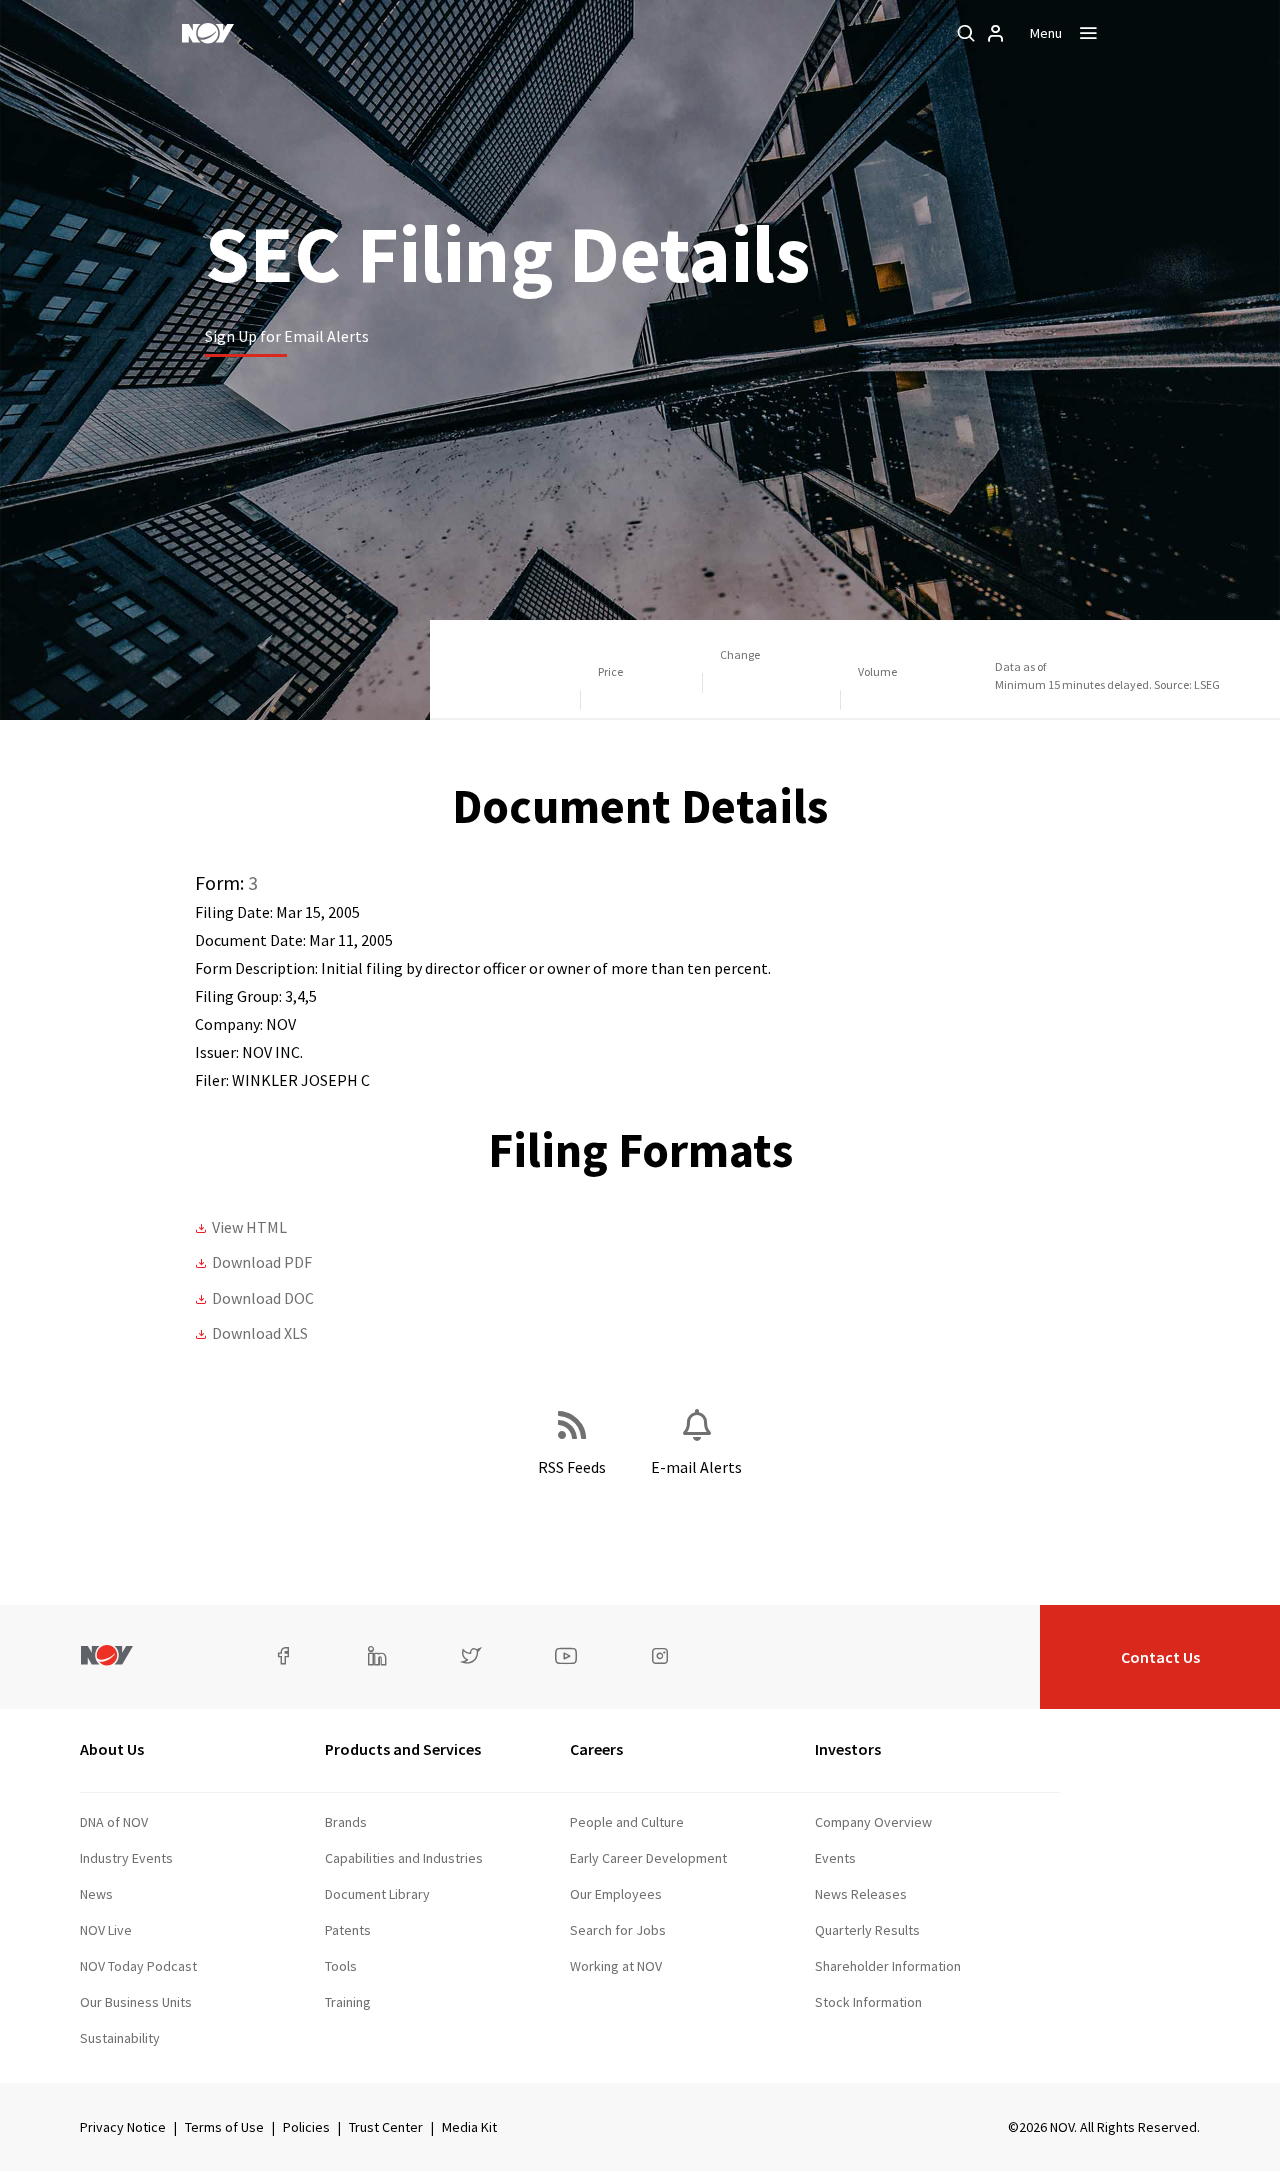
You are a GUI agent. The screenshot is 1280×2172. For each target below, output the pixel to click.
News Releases (861, 1894)
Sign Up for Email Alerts (287, 336)
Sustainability (120, 2038)
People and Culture (627, 1822)
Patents (348, 1930)
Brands (346, 1822)
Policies (306, 2127)
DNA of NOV (114, 1822)
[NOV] (208, 33)
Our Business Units (136, 2002)
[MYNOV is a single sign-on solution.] (996, 33)
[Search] (966, 33)
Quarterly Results (867, 1930)
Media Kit (469, 2127)
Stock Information (868, 2002)
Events (835, 1858)
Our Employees (616, 1894)
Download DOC (263, 1298)
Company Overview (873, 1822)
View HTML (249, 1227)
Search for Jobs (618, 1930)
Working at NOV (616, 1966)
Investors (848, 1749)
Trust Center (386, 2127)
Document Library (377, 1894)
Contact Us (1160, 1657)
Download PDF (262, 1262)
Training (348, 2002)
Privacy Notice (123, 2127)
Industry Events (126, 1858)
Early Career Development (648, 1858)
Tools (341, 1966)
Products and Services (403, 1749)
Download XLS (260, 1333)
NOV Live (106, 1930)
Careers (596, 1749)
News (96, 1894)
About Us (112, 1749)
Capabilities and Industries (404, 1858)
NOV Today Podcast (138, 1966)
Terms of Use (224, 2127)
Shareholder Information (888, 1966)
